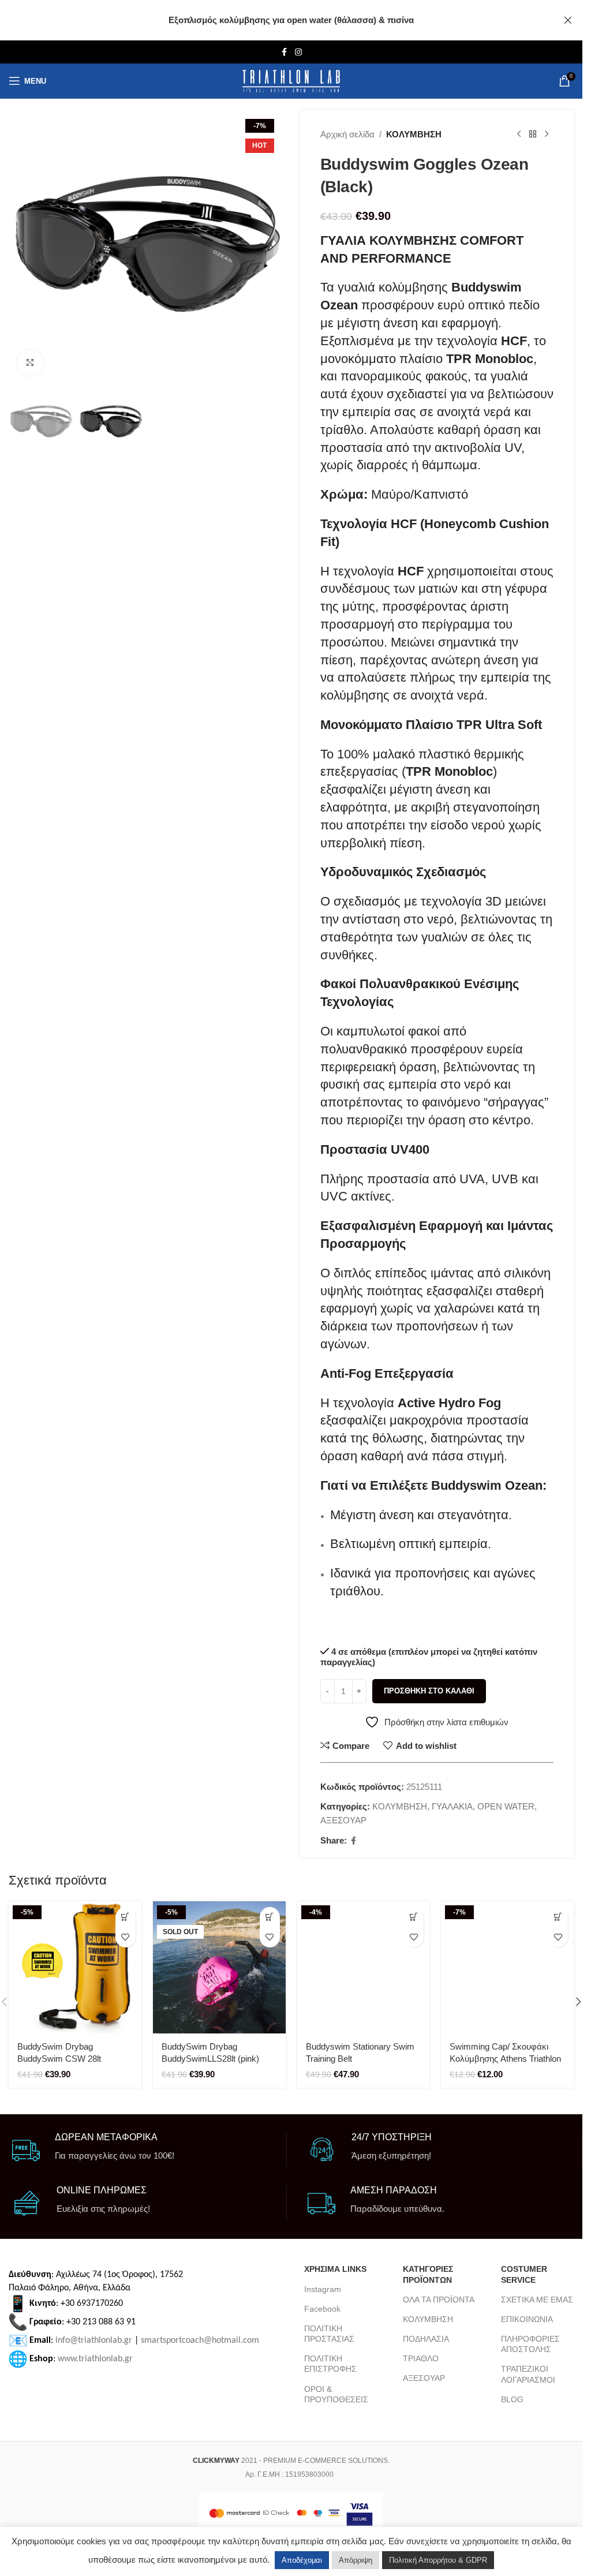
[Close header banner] (568, 20)
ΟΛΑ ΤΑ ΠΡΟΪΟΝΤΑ (439, 2300)
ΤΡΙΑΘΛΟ (421, 2358)
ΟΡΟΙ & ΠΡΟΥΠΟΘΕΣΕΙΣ (336, 2394)
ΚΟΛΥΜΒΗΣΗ (414, 134)
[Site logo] (291, 81)
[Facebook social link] (285, 52)
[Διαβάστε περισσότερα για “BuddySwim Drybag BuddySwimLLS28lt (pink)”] (270, 1917)
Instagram (323, 2289)
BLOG (512, 2399)
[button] (20, 247)
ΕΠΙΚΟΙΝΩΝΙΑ (527, 2319)
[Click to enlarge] (30, 363)
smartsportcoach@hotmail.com (200, 2341)
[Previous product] (519, 134)
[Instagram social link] (298, 52)
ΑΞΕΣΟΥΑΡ (343, 1820)
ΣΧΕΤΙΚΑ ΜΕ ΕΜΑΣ (537, 2300)
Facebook (322, 2309)
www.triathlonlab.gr (95, 2359)
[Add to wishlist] (126, 1937)
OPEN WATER (506, 1806)
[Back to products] (533, 134)
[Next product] (547, 134)
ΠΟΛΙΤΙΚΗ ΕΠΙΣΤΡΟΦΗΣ (330, 2364)
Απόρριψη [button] (356, 2560)
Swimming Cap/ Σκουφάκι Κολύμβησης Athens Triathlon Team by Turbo (505, 2059)
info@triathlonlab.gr (94, 2341)
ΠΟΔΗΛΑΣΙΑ (426, 2339)
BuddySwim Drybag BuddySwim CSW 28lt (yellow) (59, 2059)
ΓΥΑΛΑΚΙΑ (452, 1806)
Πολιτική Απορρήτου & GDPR (438, 2560)
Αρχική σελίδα (347, 134)
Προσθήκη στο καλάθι (429, 1691)
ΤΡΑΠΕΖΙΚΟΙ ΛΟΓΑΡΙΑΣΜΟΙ (528, 2374)
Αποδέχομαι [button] (302, 2560)
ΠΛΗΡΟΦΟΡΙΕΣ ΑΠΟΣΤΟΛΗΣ (530, 2344)
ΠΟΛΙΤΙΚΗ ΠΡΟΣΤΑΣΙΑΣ (329, 2334)
